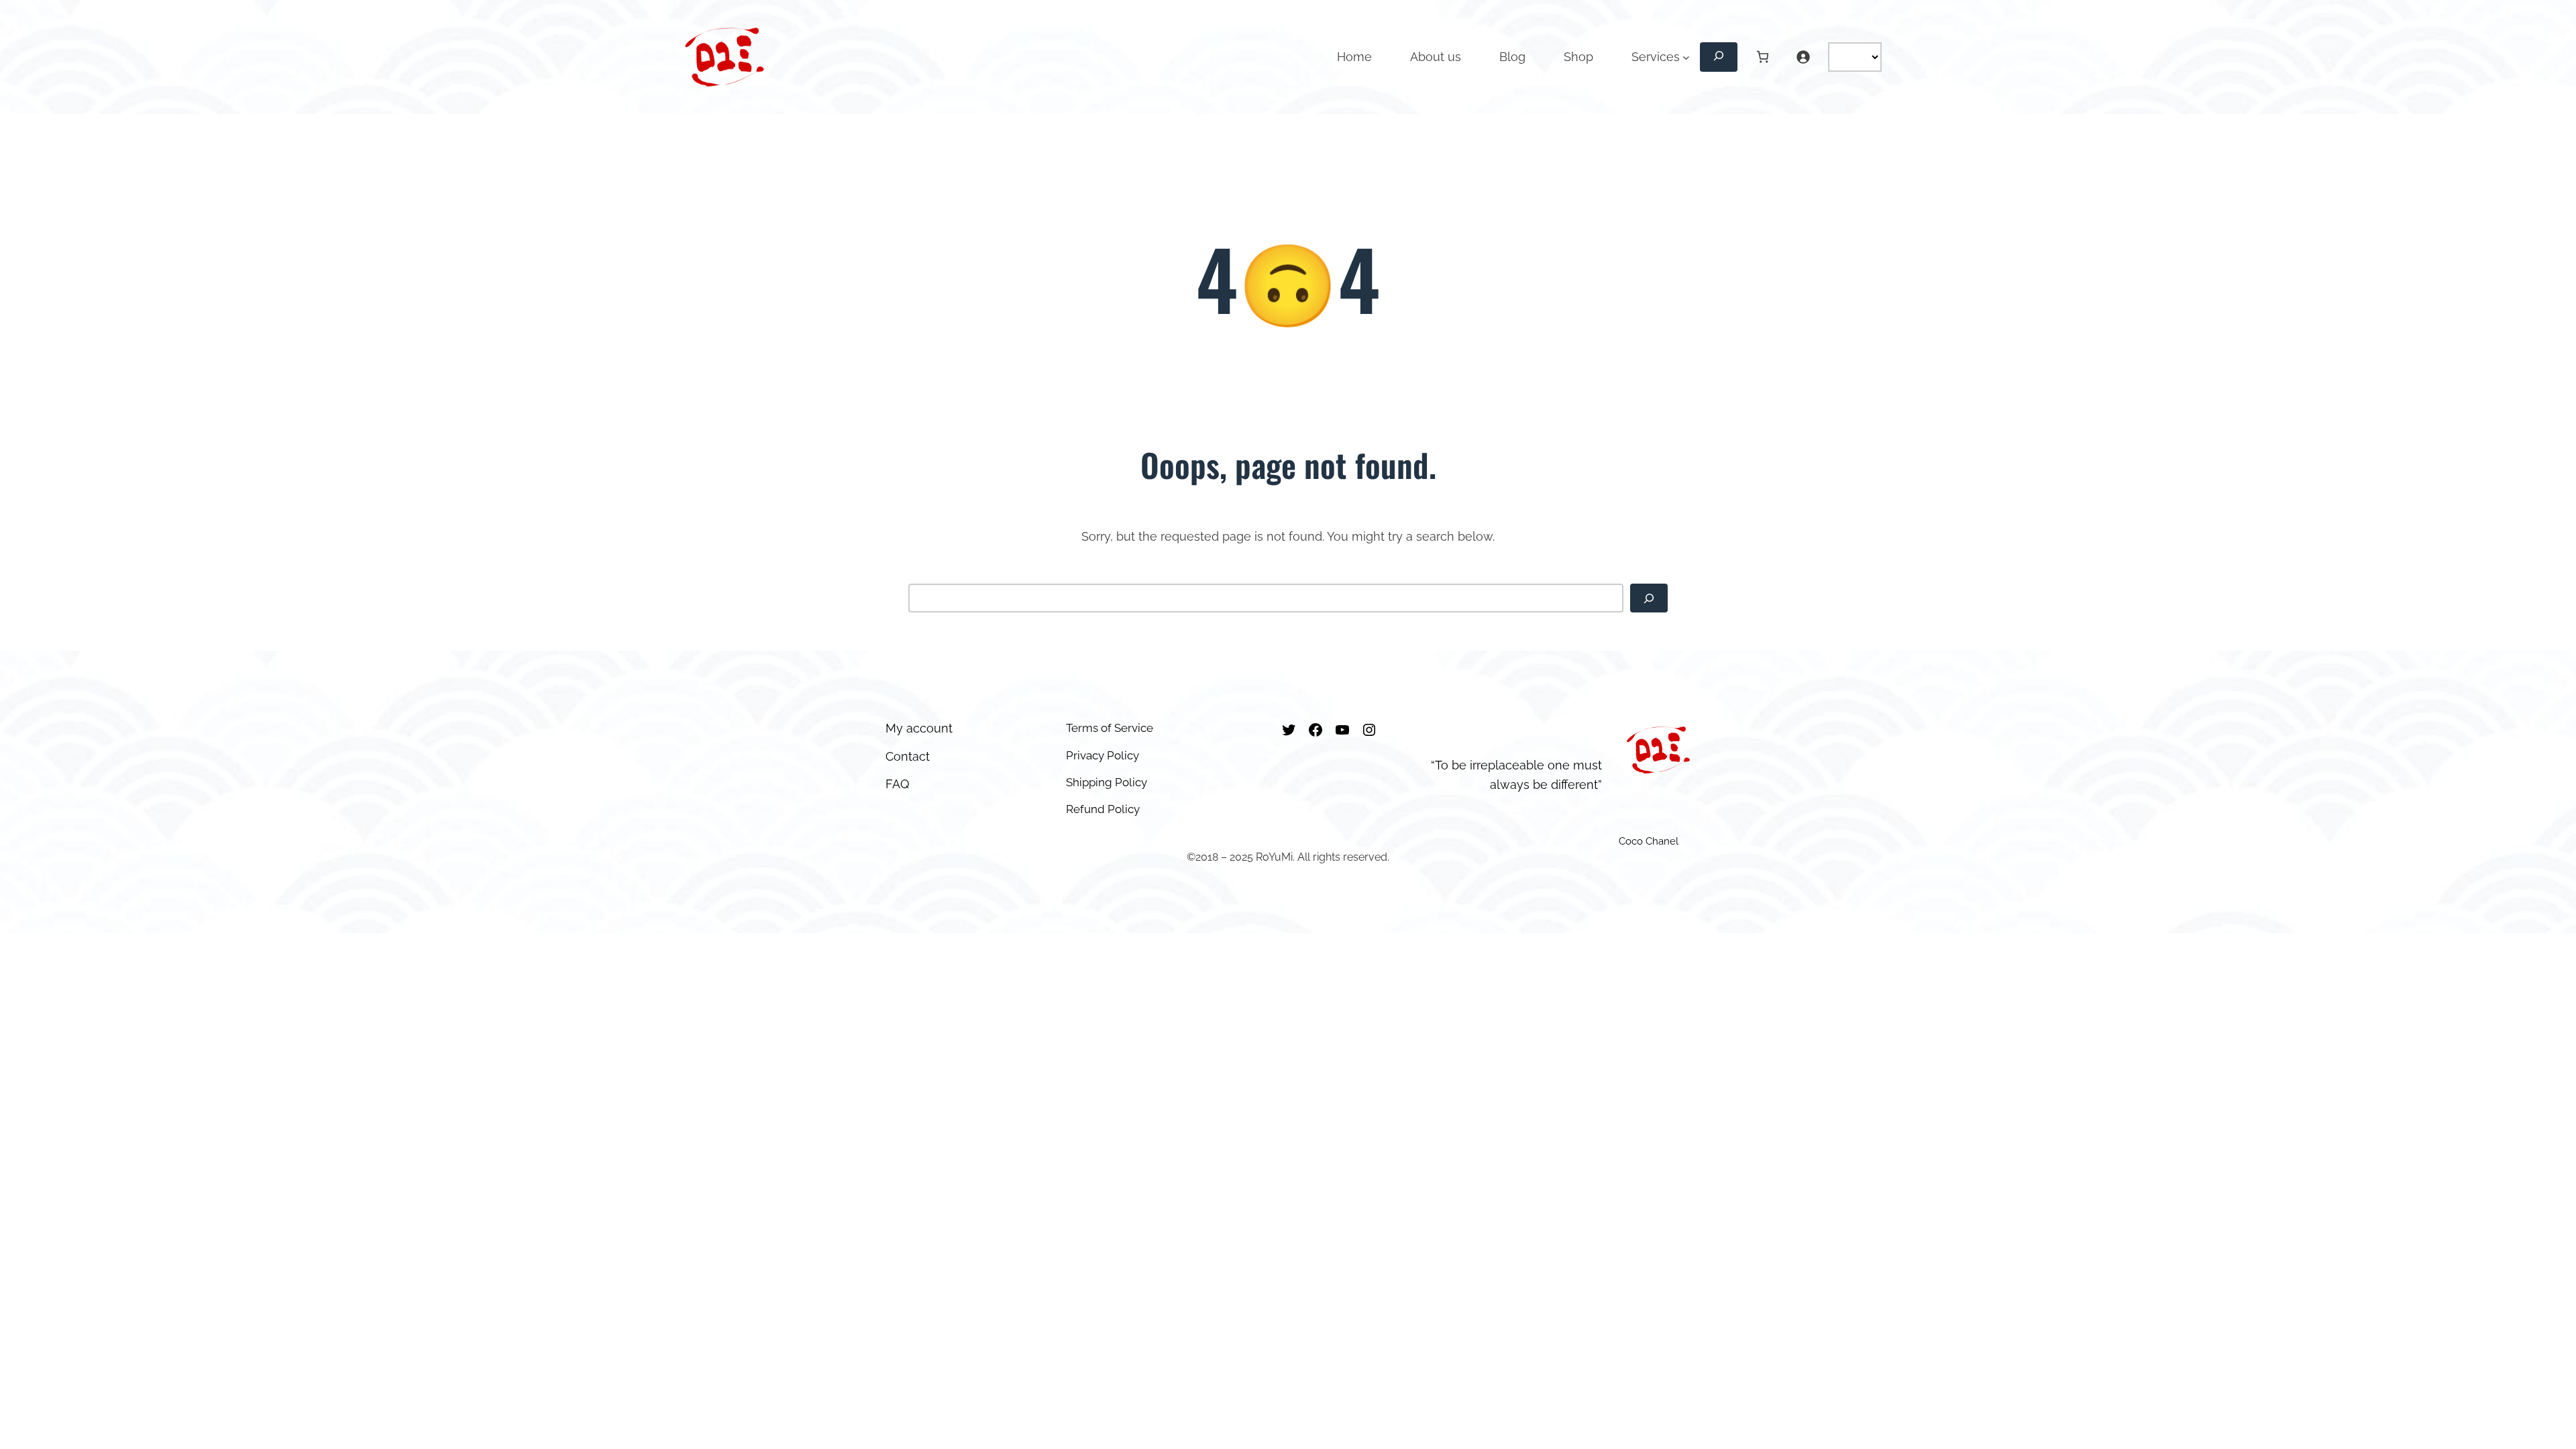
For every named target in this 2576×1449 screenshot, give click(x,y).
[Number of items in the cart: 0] (1763, 57)
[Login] (1803, 57)
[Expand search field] (1719, 57)
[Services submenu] (1686, 57)
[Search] (1649, 598)
